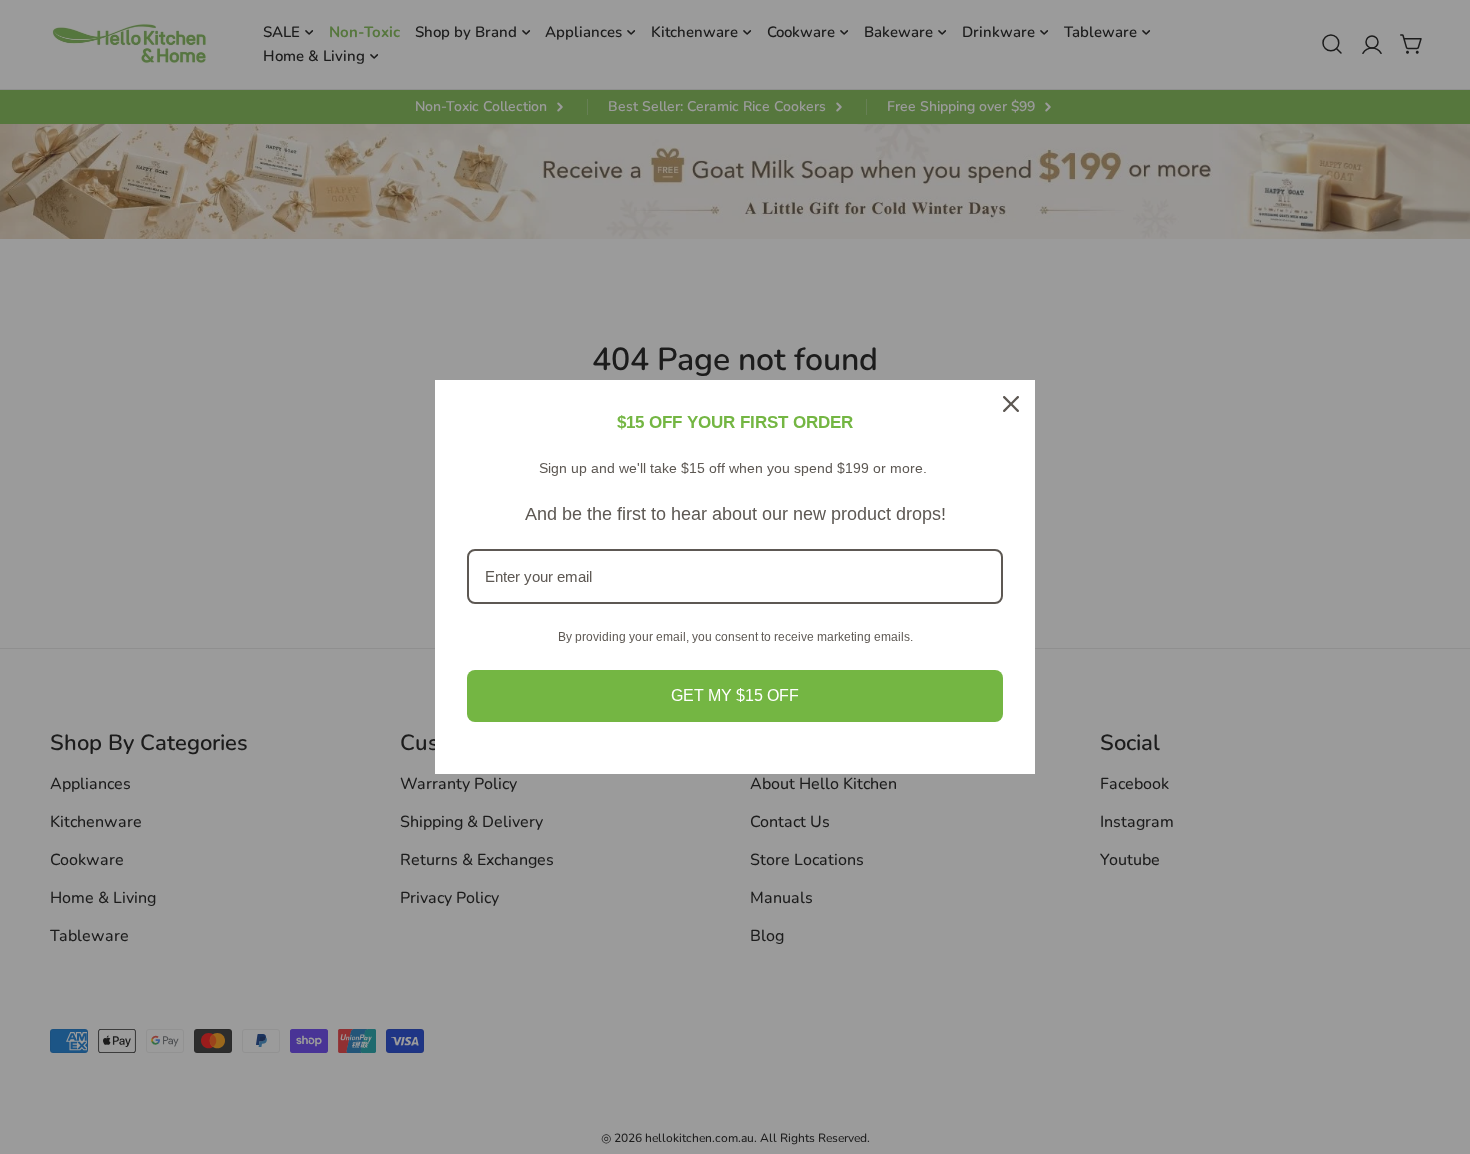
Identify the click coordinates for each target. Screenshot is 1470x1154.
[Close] (1011, 404)
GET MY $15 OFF (735, 695)
